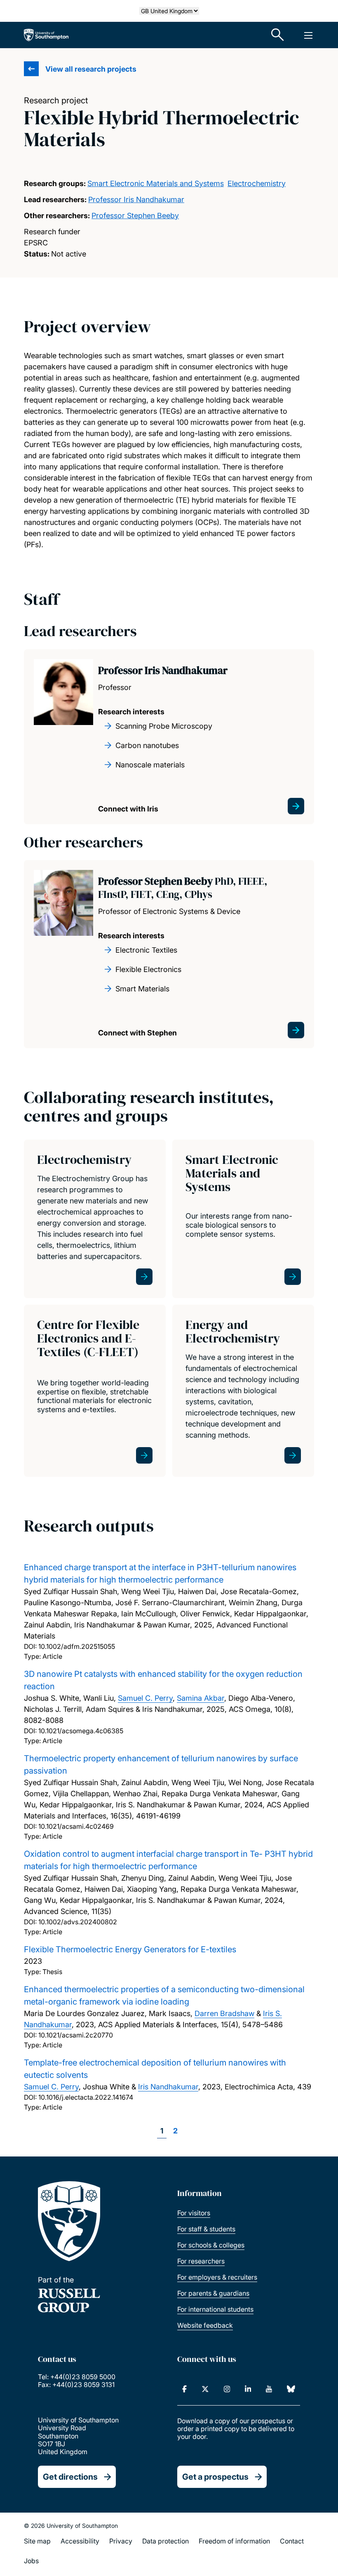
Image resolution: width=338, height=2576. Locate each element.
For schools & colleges (211, 2245)
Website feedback (205, 2325)
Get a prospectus (215, 2477)
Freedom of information (234, 2541)
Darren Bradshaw (224, 2013)
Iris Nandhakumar (168, 2087)
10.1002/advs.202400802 (78, 1922)
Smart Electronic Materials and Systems (156, 183)
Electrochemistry (257, 183)
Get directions (70, 2477)
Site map (37, 2541)
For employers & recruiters (217, 2277)
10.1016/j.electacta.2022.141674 (86, 2097)
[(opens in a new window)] (184, 2389)
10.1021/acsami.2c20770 (76, 2035)
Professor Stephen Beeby (135, 216)
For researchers (201, 2261)
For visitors (194, 2213)
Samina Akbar (201, 1698)
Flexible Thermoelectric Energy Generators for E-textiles (130, 1949)
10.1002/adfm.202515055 (77, 1646)
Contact (292, 2541)
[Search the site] (278, 35)
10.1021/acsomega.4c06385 (81, 1731)
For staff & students (206, 2229)
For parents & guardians (213, 2293)
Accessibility (80, 2541)
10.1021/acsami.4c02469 (76, 1826)
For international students (215, 2309)
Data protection (165, 2541)
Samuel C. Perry (145, 1698)
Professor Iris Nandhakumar (136, 199)
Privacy (121, 2541)
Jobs (31, 2561)
